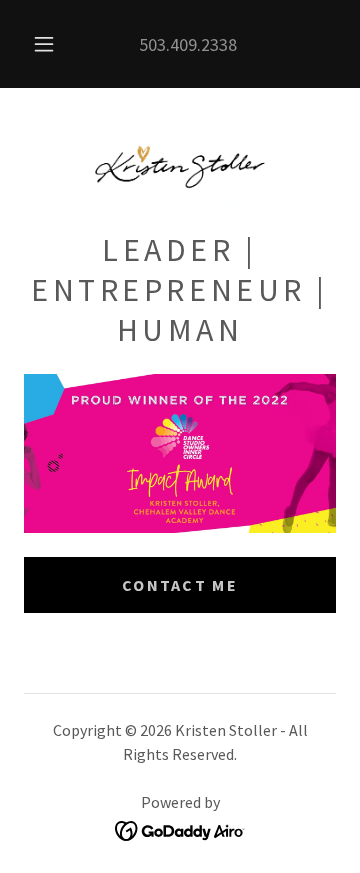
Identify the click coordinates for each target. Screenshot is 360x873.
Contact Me (180, 585)
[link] (180, 167)
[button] (44, 44)
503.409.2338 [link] (188, 44)
